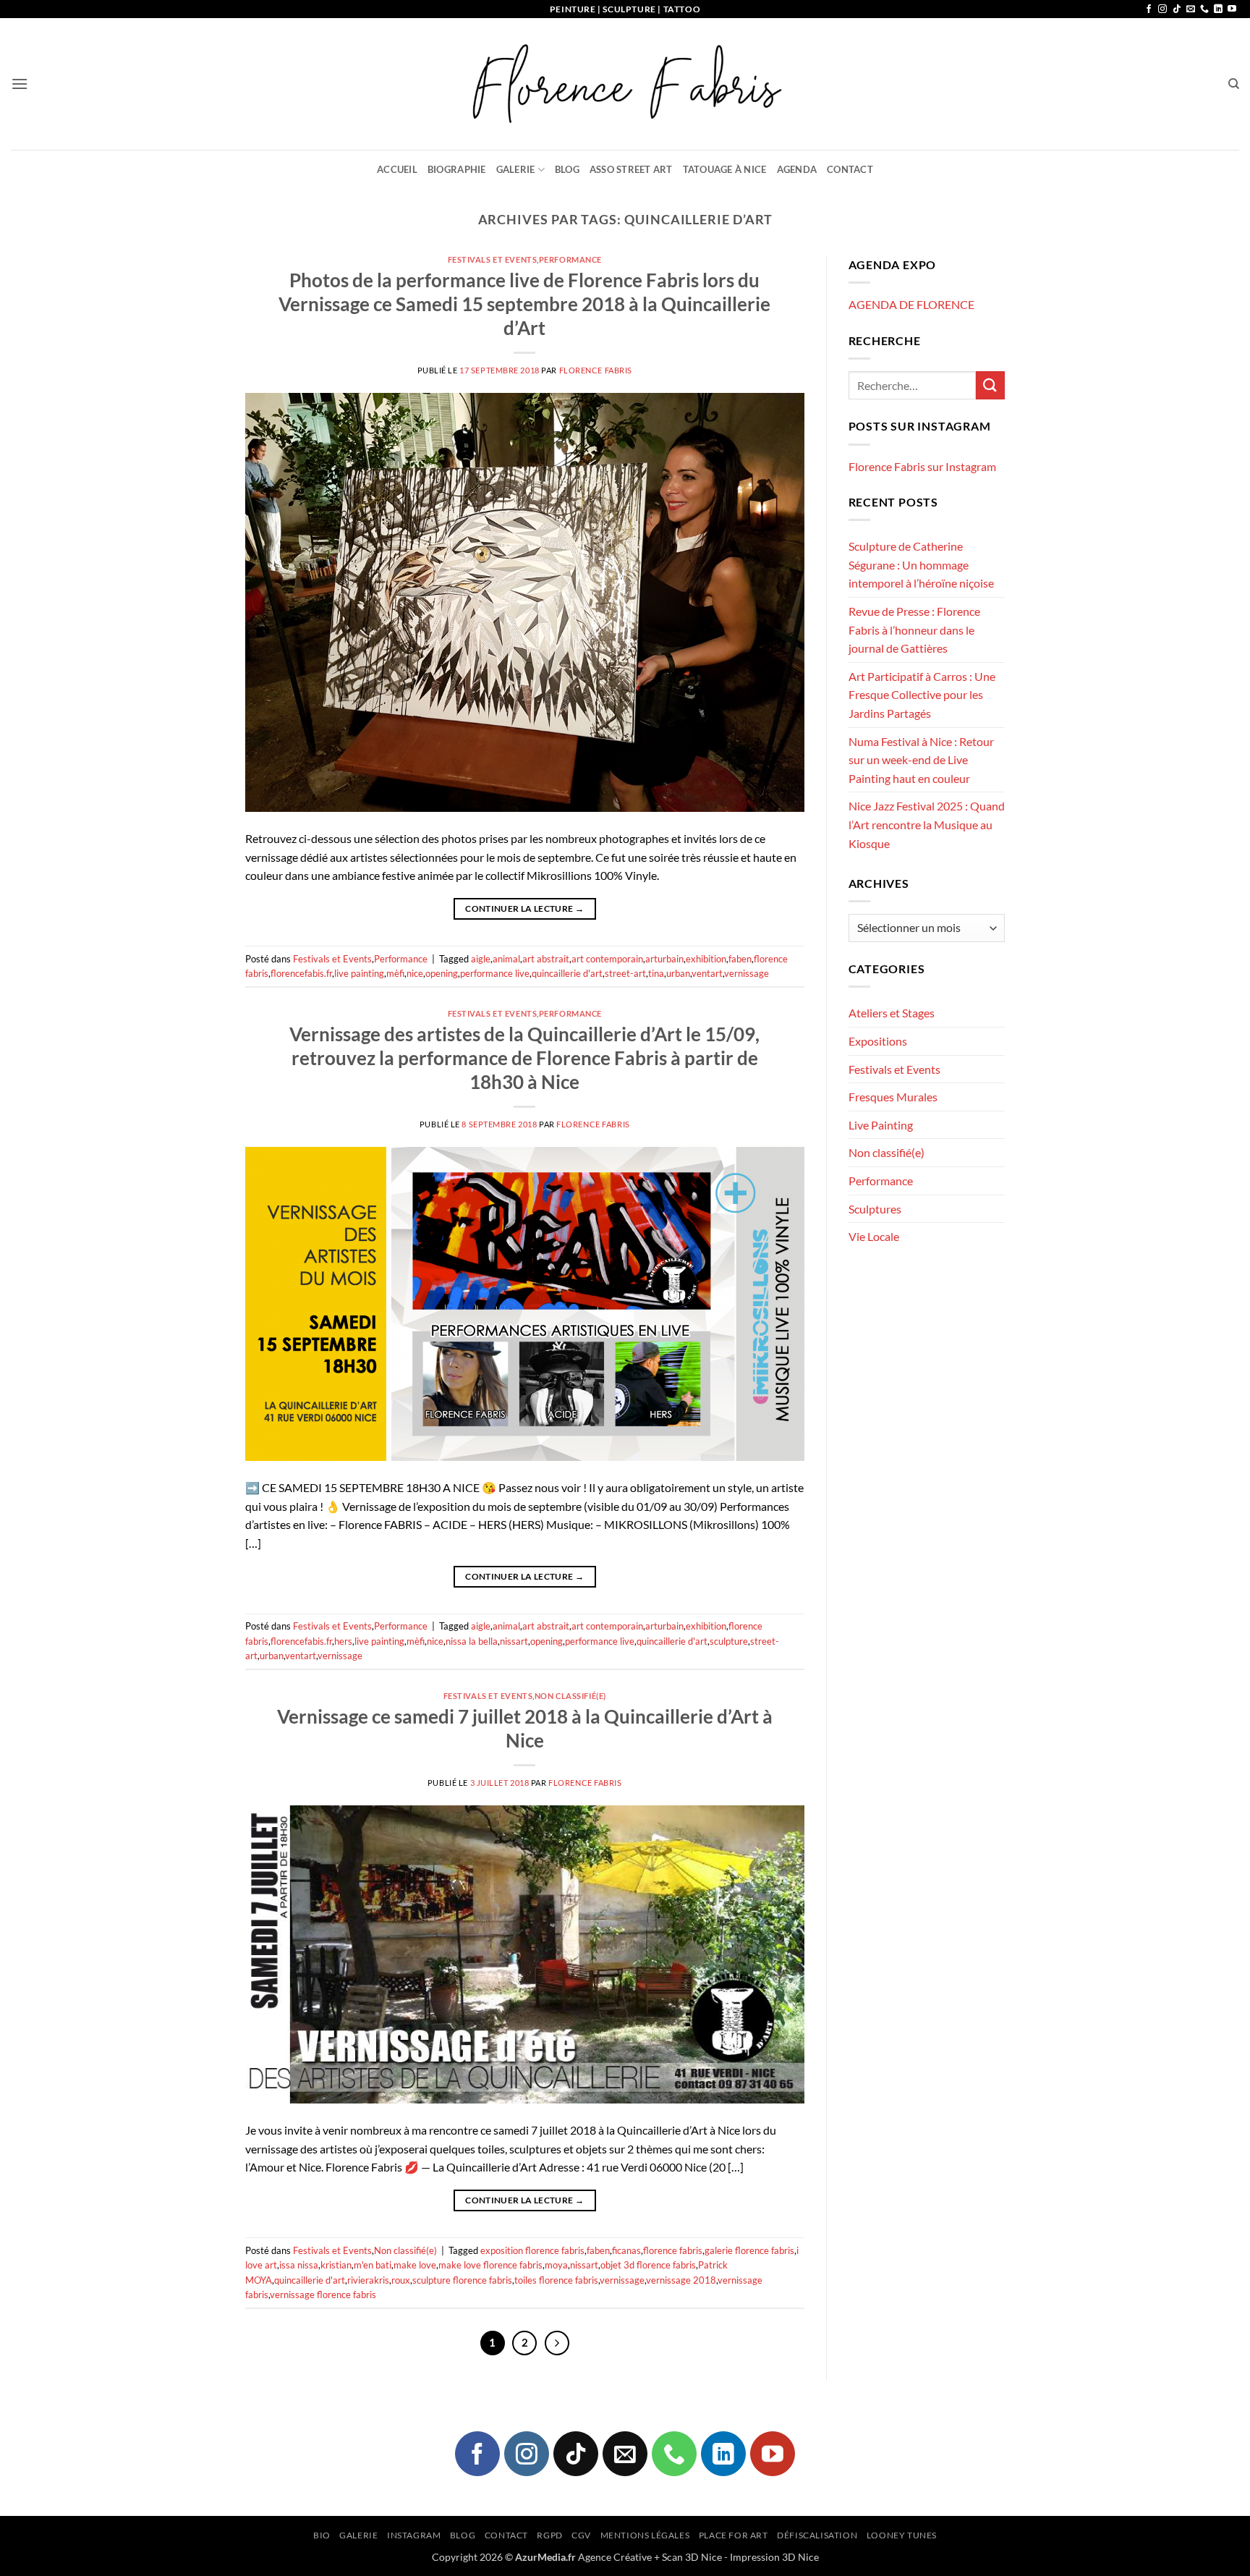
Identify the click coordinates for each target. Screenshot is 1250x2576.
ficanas (626, 2250)
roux (401, 2280)
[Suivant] (557, 2343)
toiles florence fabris (556, 2280)
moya (556, 2265)
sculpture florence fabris (462, 2280)
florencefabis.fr (301, 973)
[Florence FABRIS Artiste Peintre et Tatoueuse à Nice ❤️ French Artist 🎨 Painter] (625, 84)
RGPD (549, 2535)
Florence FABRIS (596, 370)
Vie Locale (874, 1236)
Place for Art (734, 2535)
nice (415, 973)
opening (442, 973)
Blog (567, 169)
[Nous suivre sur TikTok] (1177, 9)
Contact (850, 169)
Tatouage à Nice (725, 169)
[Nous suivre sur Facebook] (1149, 9)
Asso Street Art (631, 169)
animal (506, 959)
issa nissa (299, 2265)
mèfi (395, 973)
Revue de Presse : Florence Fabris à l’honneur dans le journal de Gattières (914, 630)
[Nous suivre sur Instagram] (1162, 9)
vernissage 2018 (681, 2280)
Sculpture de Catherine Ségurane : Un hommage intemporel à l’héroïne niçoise (921, 564)
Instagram (414, 2535)
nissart (514, 1641)
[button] (20, 84)
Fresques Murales (893, 1097)
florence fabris (673, 2250)
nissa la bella (472, 1641)
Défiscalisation (817, 2535)
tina (656, 973)
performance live (495, 973)
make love (415, 2265)
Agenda (797, 169)
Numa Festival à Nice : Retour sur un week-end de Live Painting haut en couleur (921, 760)
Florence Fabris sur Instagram (922, 466)
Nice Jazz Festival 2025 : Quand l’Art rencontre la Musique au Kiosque (927, 824)
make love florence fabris (490, 2265)
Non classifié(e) (570, 1696)
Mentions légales (645, 2535)
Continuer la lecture (524, 908)
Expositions (878, 1041)
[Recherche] (1234, 84)
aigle (481, 959)
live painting (359, 973)
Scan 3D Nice (692, 2557)
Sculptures (875, 1209)
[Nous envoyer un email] (1191, 9)
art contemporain (607, 959)
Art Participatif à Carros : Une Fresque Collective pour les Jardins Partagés (922, 695)
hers (343, 1641)
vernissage (747, 973)
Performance (570, 259)
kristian (336, 2265)
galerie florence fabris (749, 2250)
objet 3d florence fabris (648, 2265)
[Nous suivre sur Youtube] (1232, 9)
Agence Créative (615, 2557)
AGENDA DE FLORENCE (911, 304)
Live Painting (881, 1125)
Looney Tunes (902, 2535)
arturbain (664, 959)
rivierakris (368, 2280)
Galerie (516, 169)
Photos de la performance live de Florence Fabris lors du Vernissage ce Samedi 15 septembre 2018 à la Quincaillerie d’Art (524, 304)
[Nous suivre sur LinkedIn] (1218, 9)
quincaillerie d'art (567, 973)
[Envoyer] (990, 385)
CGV (581, 2535)
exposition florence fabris (532, 2250)
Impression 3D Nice (774, 2557)
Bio (322, 2535)
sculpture (729, 1641)
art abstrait (546, 959)
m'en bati (373, 2265)
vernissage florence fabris (323, 2295)
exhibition (706, 959)
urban (678, 973)
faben (740, 959)
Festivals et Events (493, 259)
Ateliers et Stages (892, 1013)
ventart (707, 973)
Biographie (457, 169)
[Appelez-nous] (1204, 9)
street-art (625, 973)
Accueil (397, 169)
